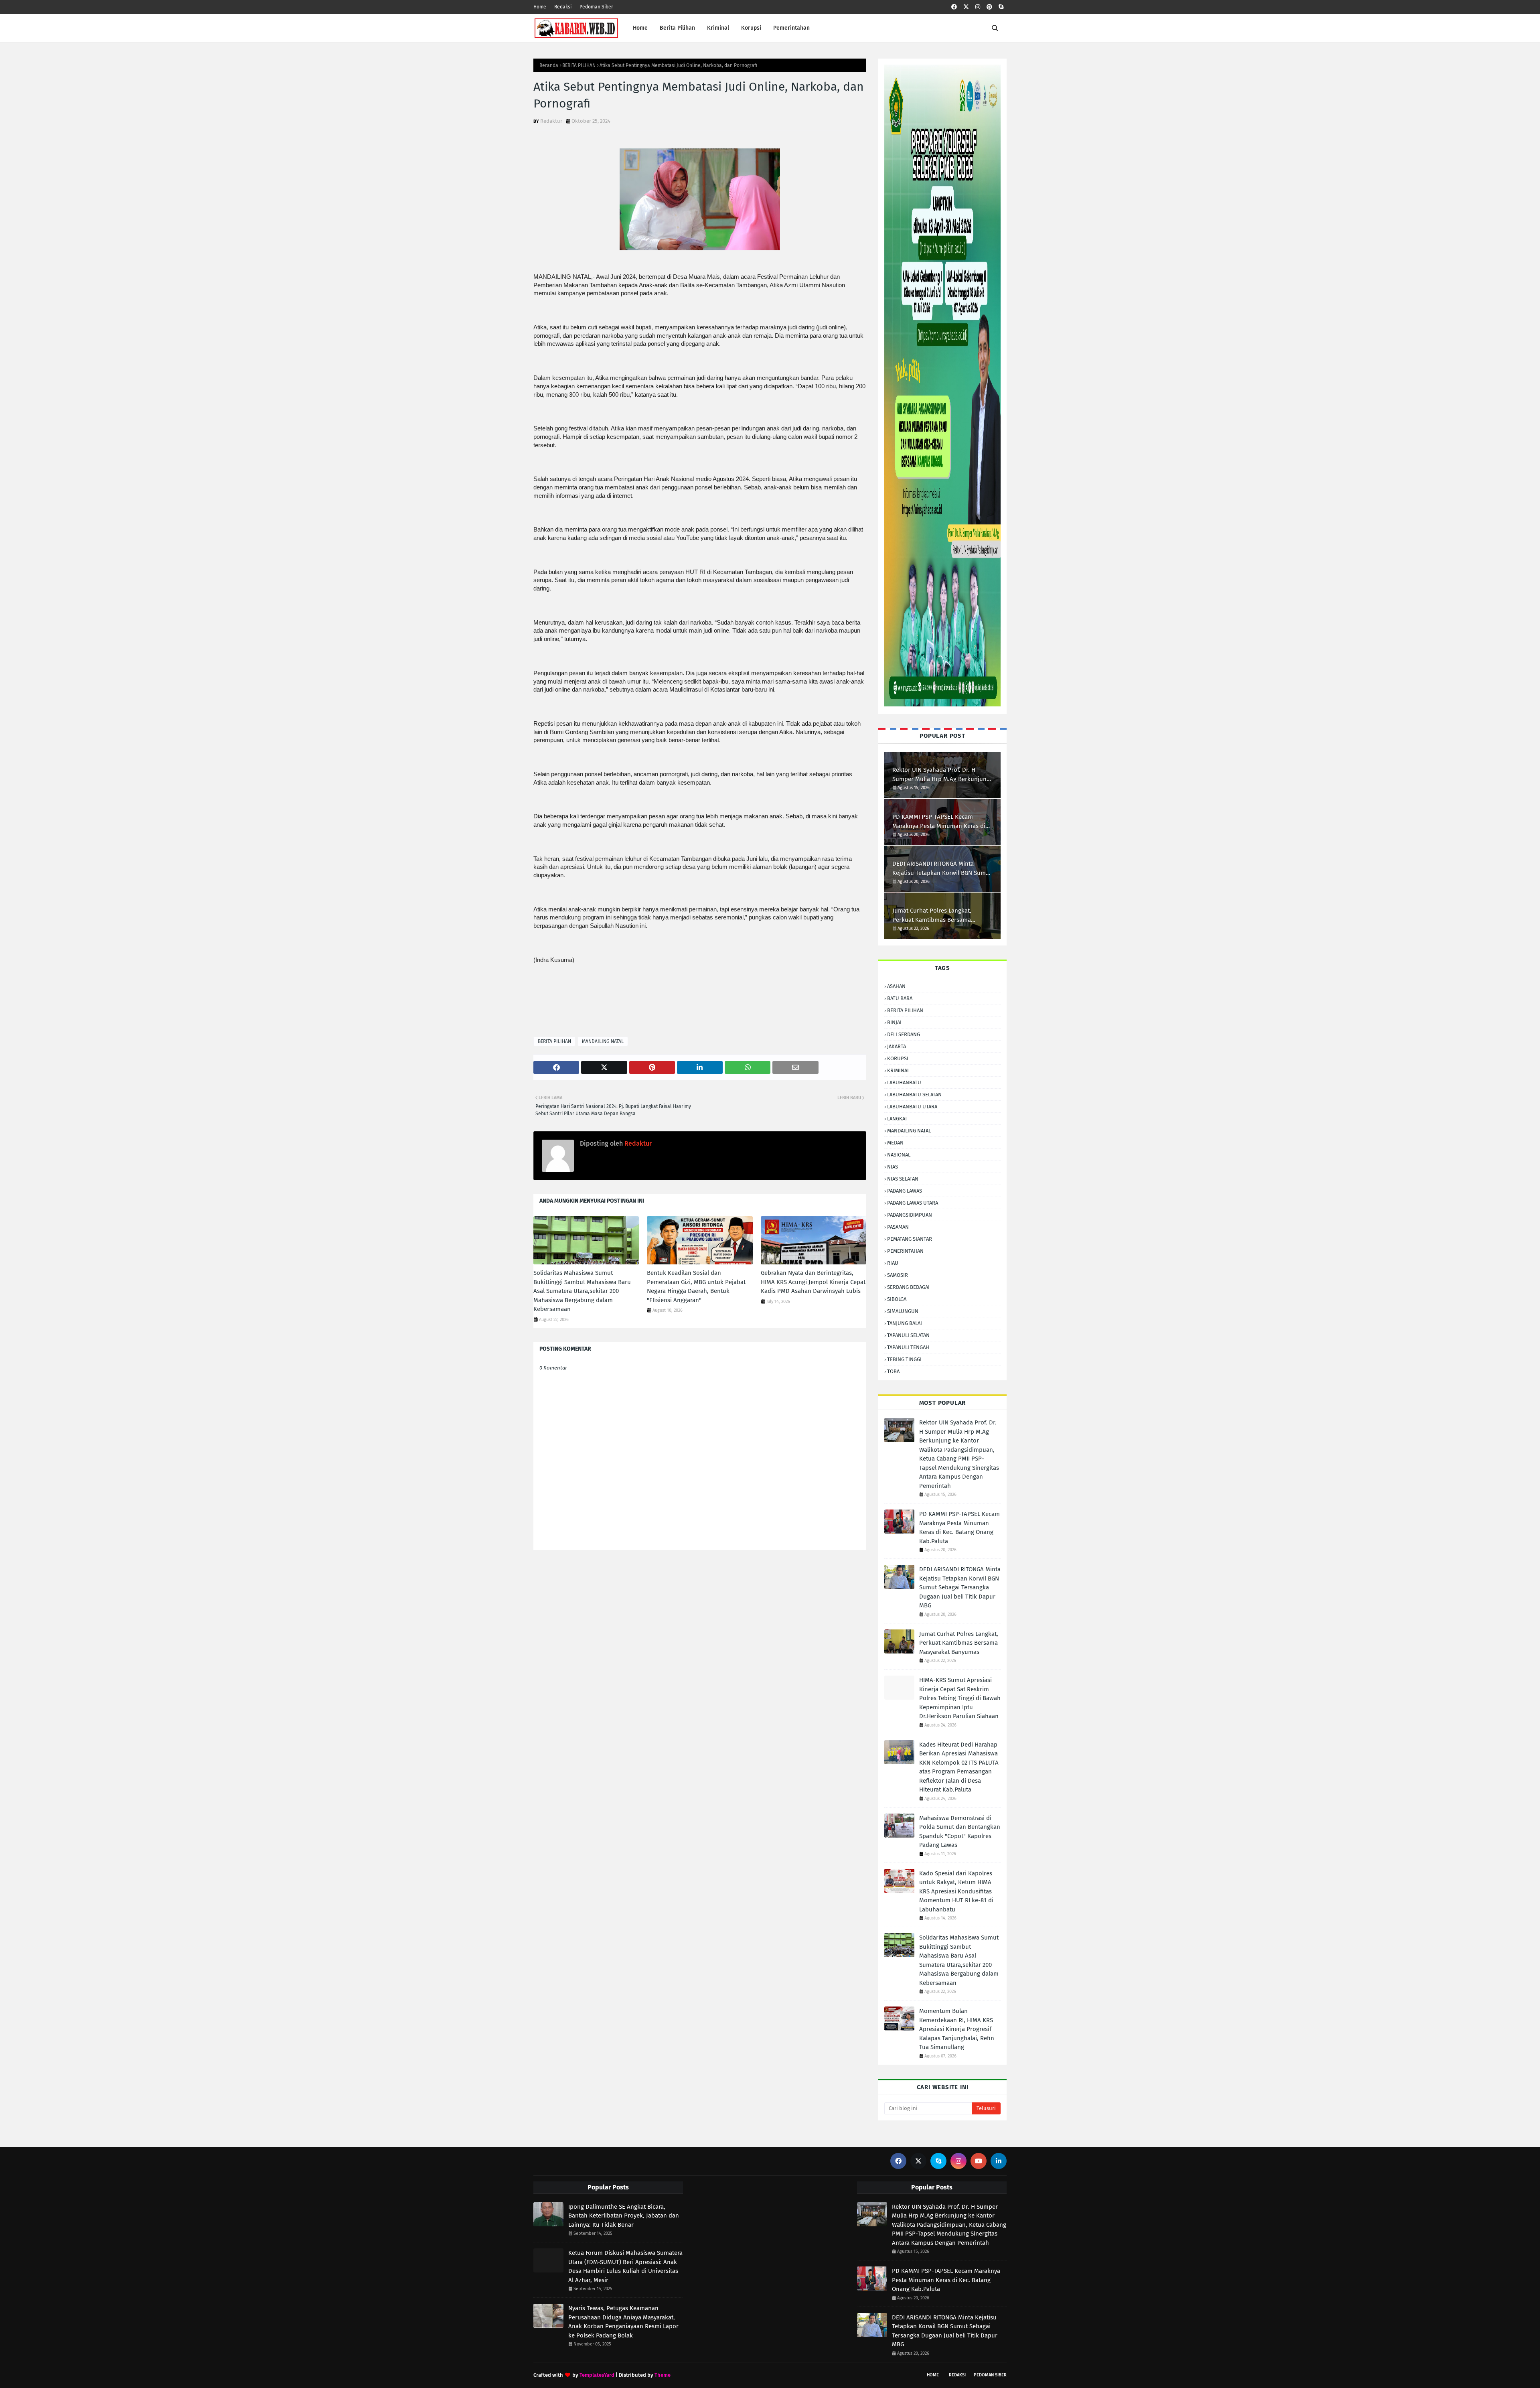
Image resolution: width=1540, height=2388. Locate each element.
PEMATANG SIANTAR (910, 1239)
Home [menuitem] (640, 28)
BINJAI (894, 1022)
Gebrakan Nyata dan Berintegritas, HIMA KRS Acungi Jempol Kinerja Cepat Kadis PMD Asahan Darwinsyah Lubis (813, 1282)
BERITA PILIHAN (579, 65)
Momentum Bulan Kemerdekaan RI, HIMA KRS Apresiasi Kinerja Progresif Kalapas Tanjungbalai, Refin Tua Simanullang (957, 2029)
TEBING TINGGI (904, 1359)
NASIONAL (899, 1155)
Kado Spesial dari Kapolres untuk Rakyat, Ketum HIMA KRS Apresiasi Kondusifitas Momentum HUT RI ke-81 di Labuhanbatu (956, 1891)
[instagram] (978, 7)
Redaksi (563, 7)
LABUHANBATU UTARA (912, 1107)
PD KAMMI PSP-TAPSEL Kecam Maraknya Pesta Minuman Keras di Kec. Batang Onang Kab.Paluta (939, 822)
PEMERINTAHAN (905, 1251)
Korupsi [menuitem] (751, 28)
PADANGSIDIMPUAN (910, 1215)
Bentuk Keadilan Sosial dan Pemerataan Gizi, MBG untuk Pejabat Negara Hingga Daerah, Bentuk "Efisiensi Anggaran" (696, 1286)
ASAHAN (896, 986)
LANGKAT (897, 1119)
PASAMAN (898, 1227)
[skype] (1001, 7)
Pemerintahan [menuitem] (791, 28)
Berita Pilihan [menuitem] (677, 28)
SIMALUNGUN (903, 1311)
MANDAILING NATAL (603, 1041)
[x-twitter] (966, 7)
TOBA (893, 1371)
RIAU (893, 1263)
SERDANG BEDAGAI (908, 1287)
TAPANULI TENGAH (908, 1347)
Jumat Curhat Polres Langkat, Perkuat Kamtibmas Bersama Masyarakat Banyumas (932, 916)
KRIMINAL (898, 1070)
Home (540, 7)
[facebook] (954, 7)
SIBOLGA (897, 1299)
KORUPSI (898, 1058)
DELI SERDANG (904, 1034)
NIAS (893, 1167)
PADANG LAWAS (905, 1191)
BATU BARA (900, 998)
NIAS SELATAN (903, 1179)
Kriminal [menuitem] (718, 28)
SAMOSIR (898, 1275)
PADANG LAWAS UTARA (913, 1203)
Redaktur (551, 121)
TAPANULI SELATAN (908, 1335)
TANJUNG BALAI (905, 1323)
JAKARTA (897, 1046)
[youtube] (979, 2161)
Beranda (549, 65)
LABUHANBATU (904, 1082)
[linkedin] (999, 2161)
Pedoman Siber (596, 7)
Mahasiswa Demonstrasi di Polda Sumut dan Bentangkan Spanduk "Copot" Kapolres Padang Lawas (960, 1832)
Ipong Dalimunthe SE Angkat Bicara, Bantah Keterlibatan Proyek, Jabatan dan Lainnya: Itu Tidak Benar (624, 2216)
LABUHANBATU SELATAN (914, 1095)
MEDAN (895, 1143)
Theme (663, 2375)
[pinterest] (989, 7)
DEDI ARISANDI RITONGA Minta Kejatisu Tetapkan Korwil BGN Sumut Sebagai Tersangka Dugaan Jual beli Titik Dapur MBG (942, 869)
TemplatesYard (597, 2375)
